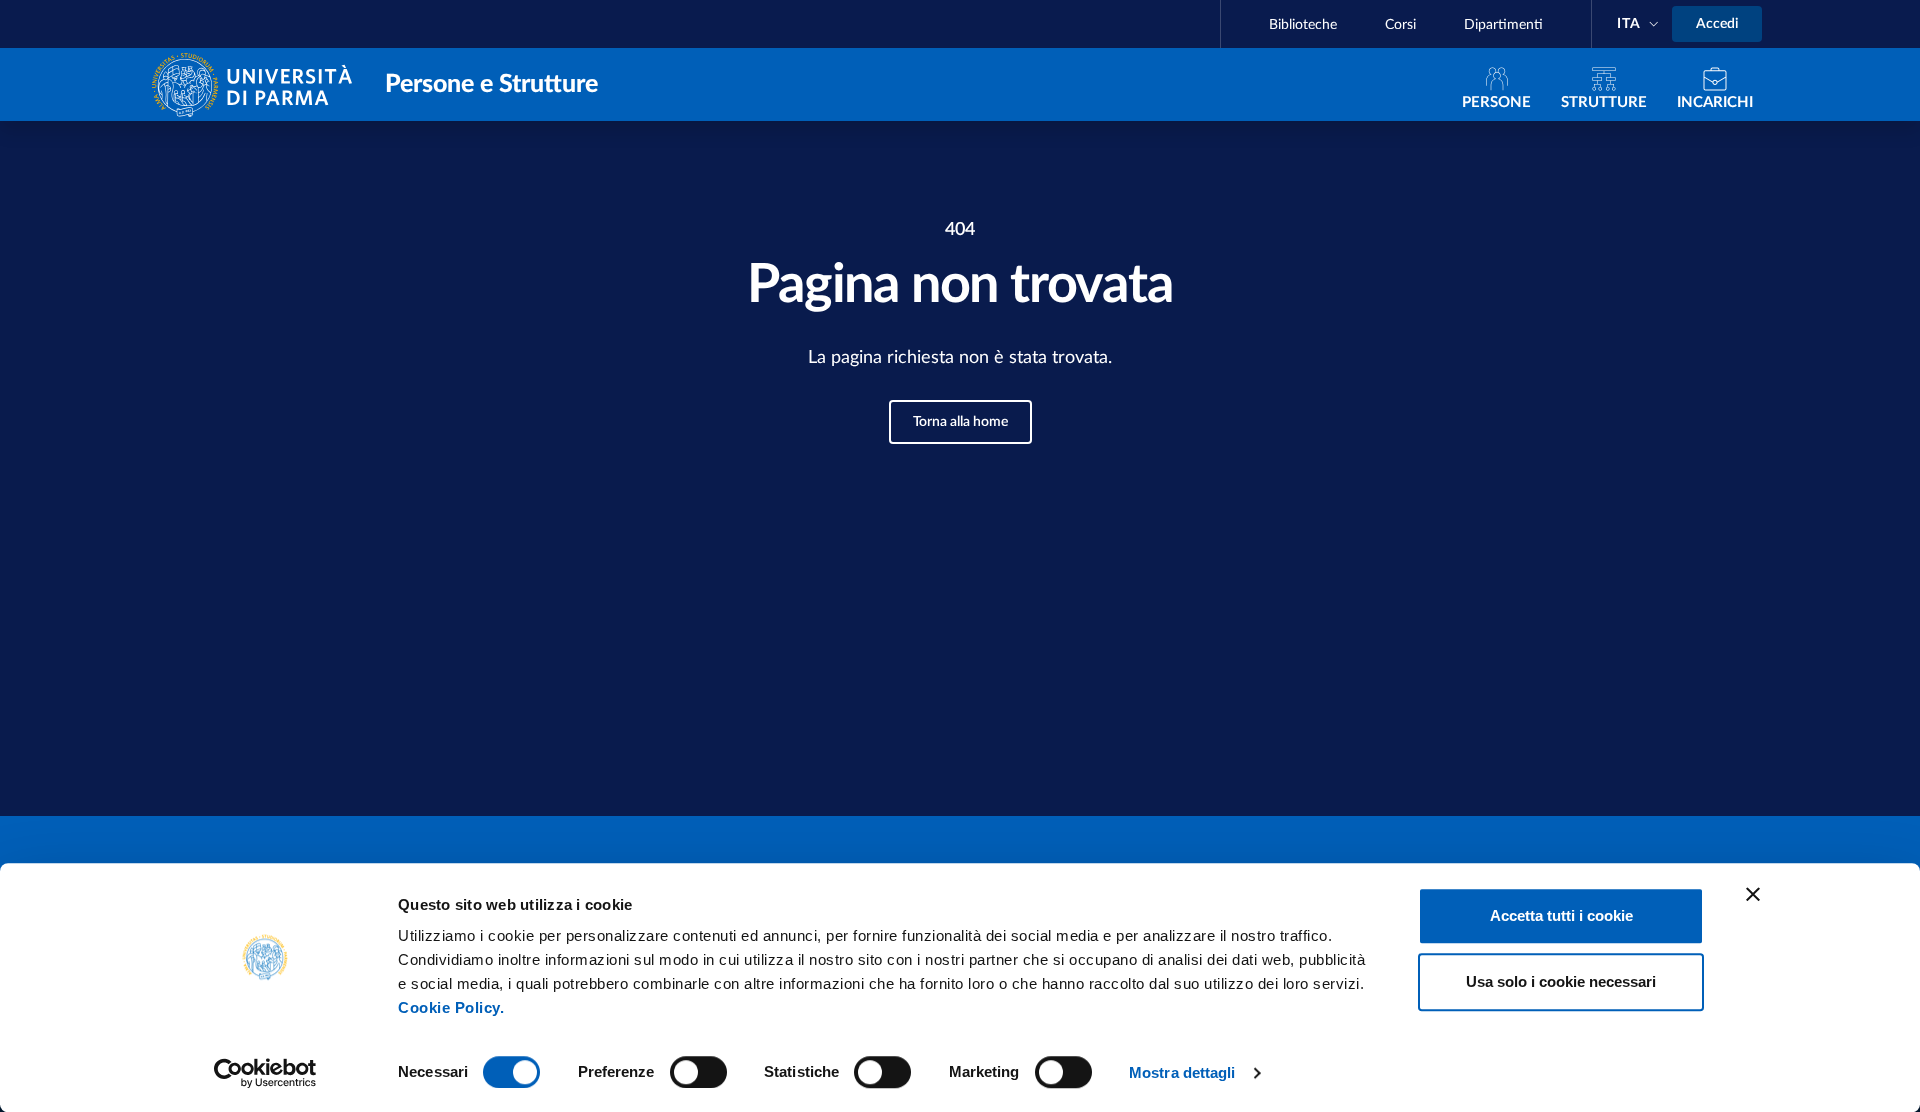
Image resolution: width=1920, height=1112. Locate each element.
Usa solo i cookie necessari (1561, 981)
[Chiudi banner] (1753, 894)
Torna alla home (960, 422)
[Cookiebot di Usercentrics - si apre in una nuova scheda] (265, 1073)
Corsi (1400, 25)
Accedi (1717, 24)
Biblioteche (1303, 25)
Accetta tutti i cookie (1561, 915)
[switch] (698, 1072)
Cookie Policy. (451, 1007)
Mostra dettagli (1182, 1072)
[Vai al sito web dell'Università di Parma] (256, 83)
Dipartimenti (1503, 25)
